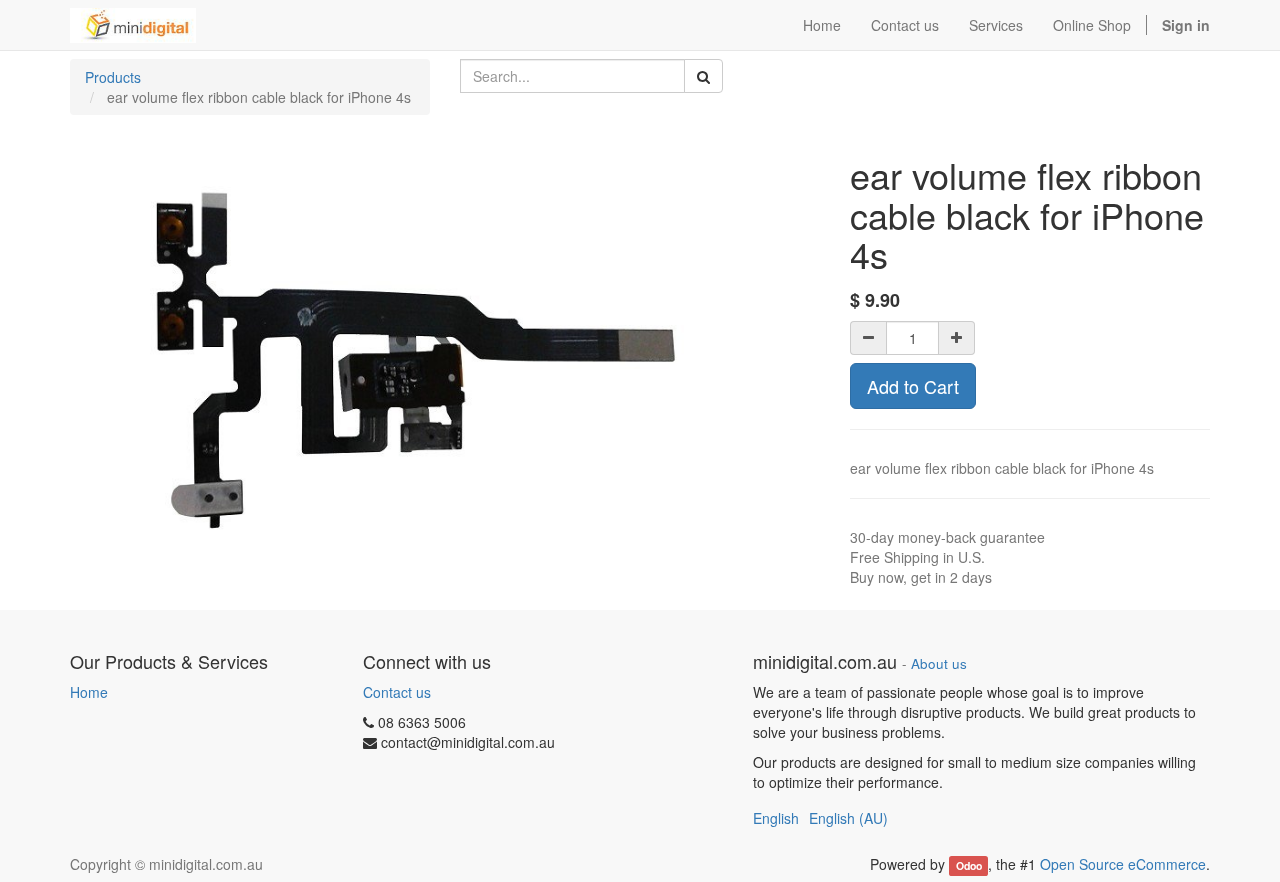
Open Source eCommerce (1123, 864)
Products (113, 77)
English (776, 818)
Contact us (397, 692)
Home (89, 692)
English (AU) (848, 818)
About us (939, 663)
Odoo (969, 865)
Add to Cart (913, 386)
